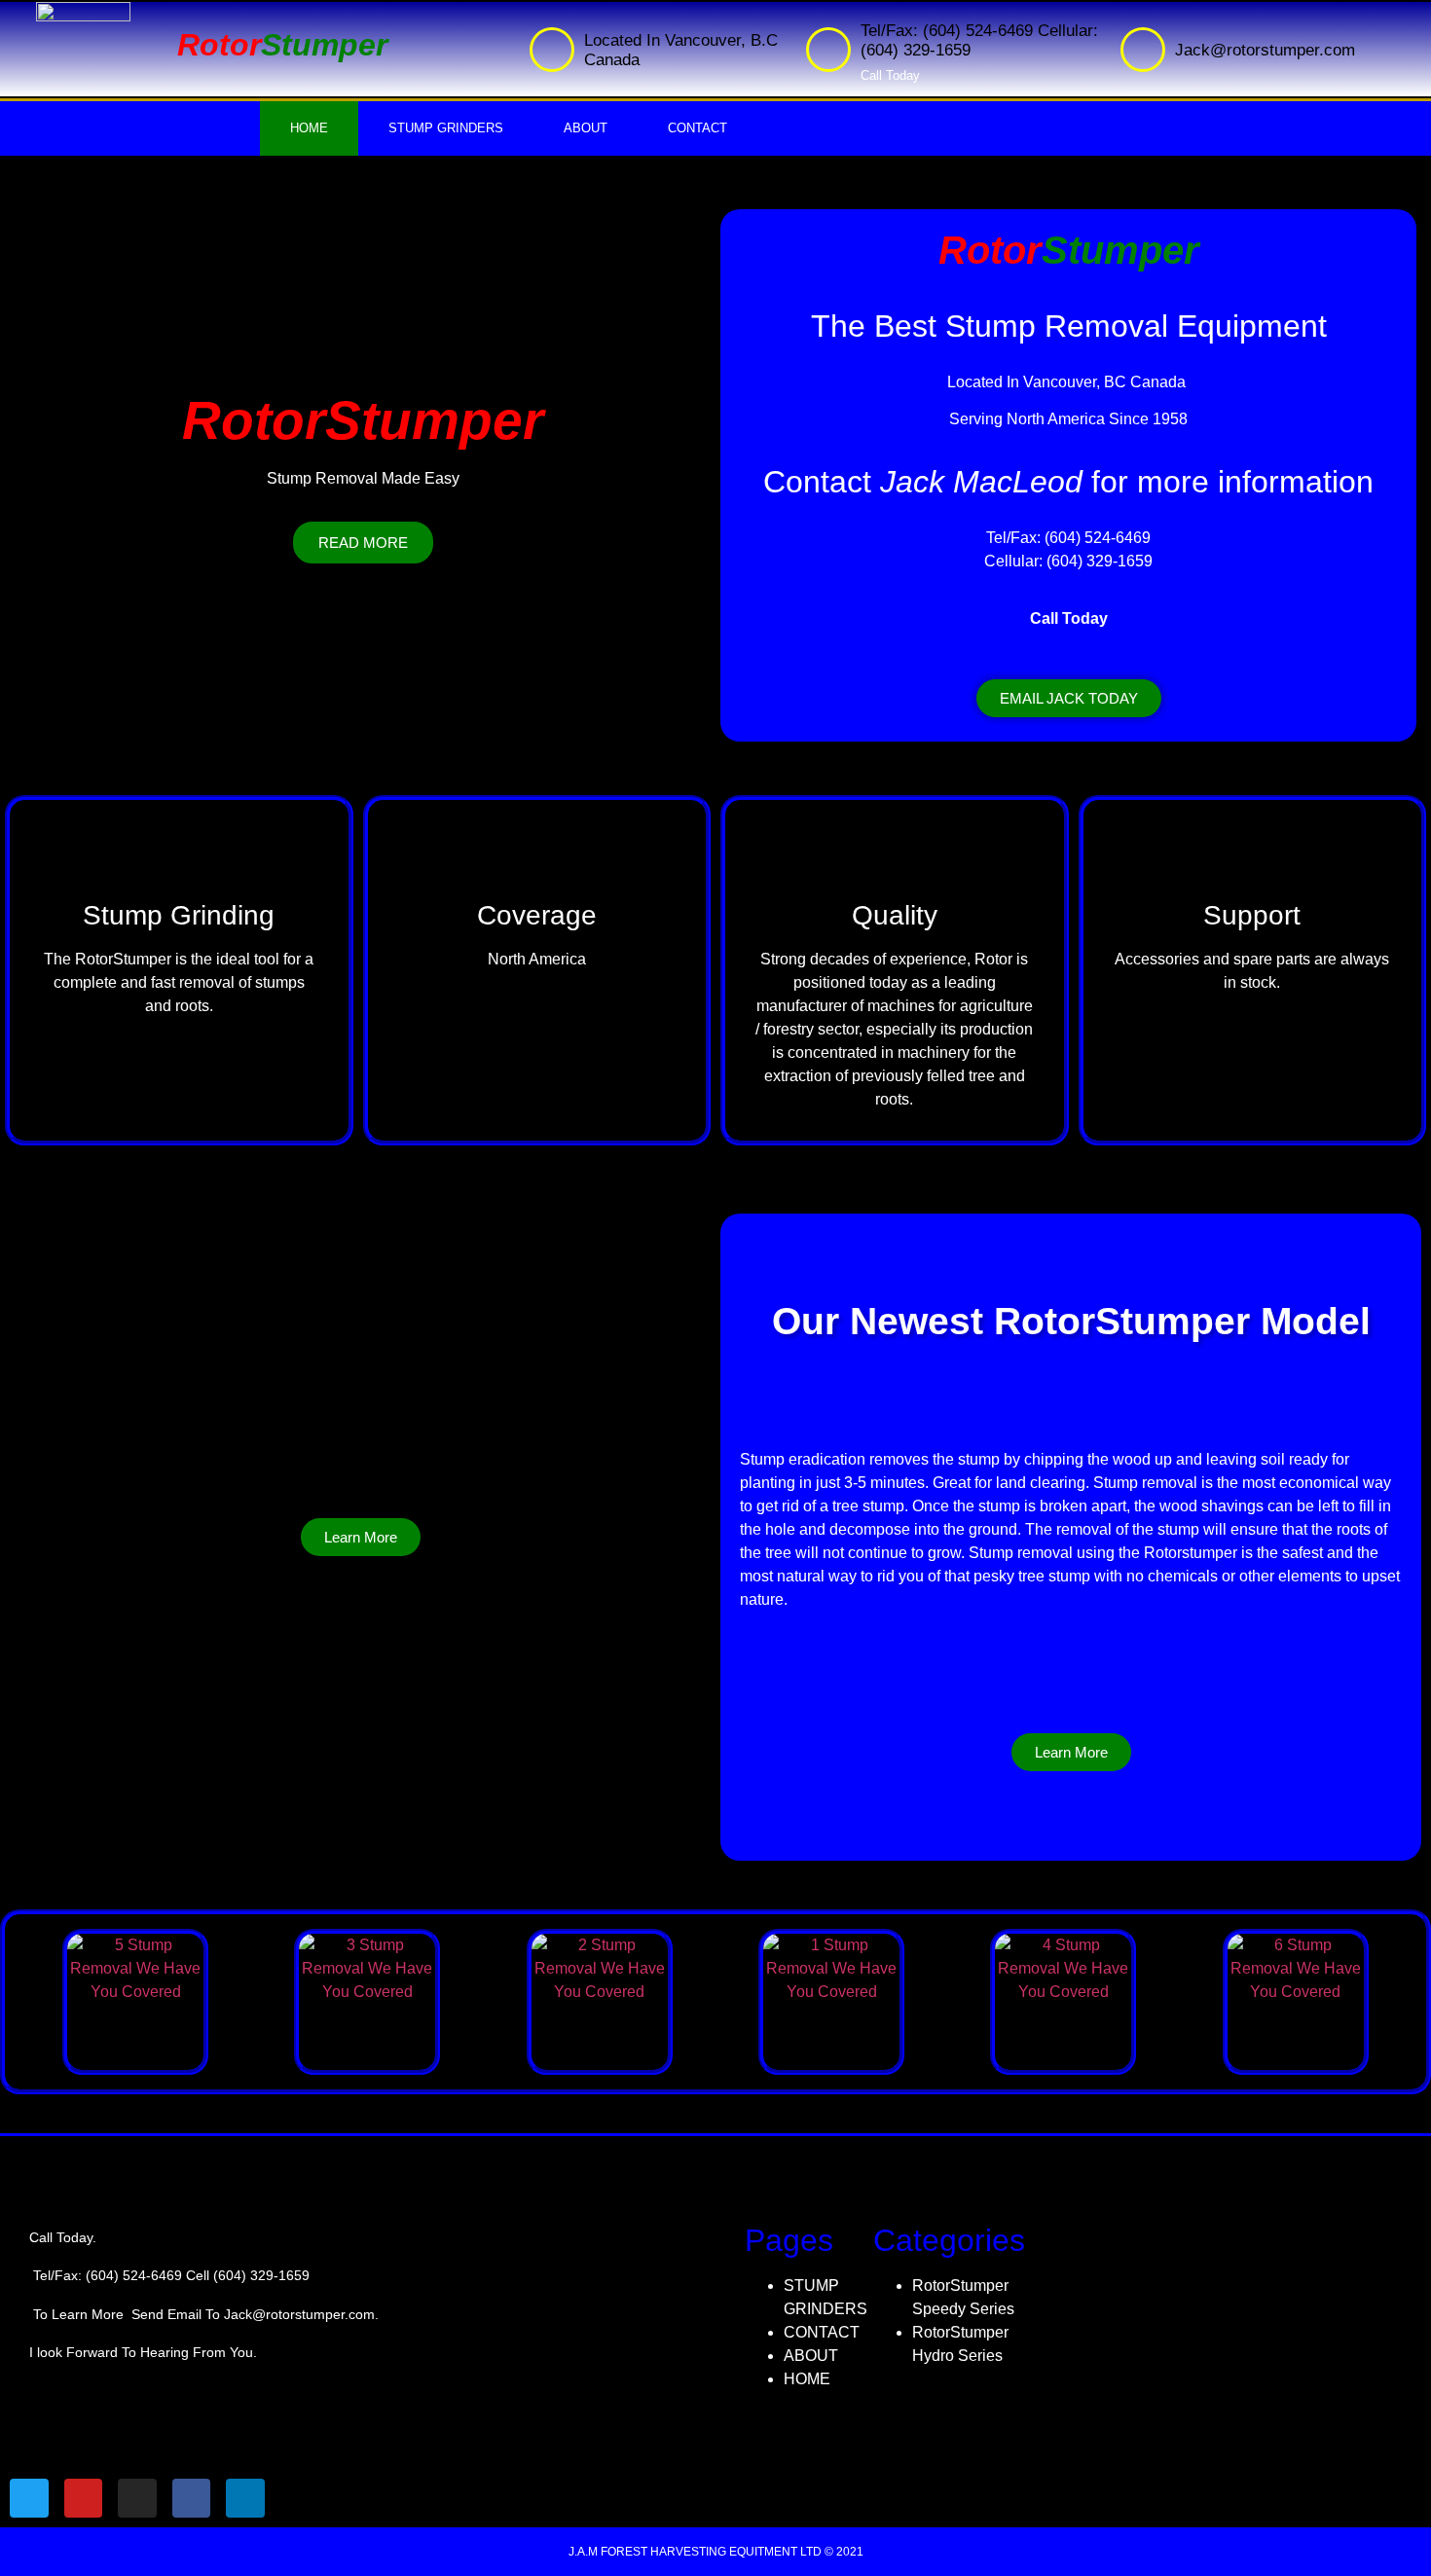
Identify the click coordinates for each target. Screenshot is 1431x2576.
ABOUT (586, 128)
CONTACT (697, 128)
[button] (1069, 698)
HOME (309, 128)
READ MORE (363, 543)
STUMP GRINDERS (446, 128)
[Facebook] (1224, 128)
